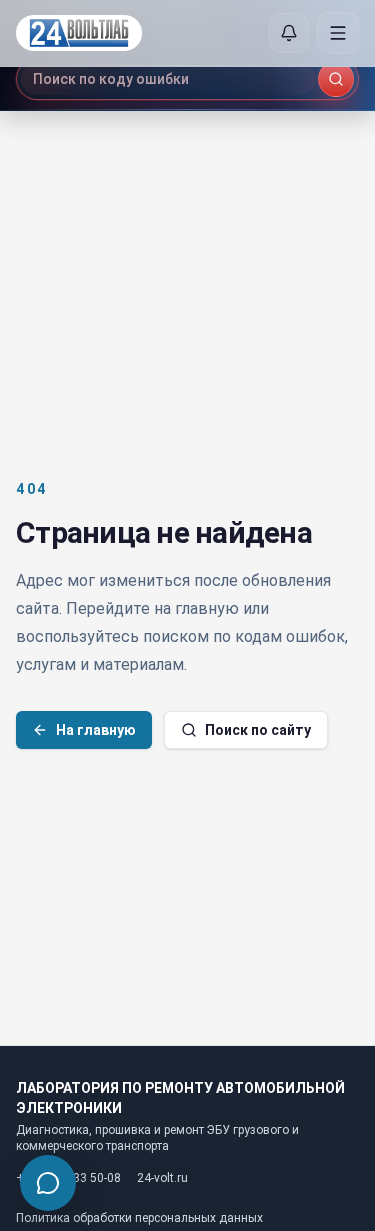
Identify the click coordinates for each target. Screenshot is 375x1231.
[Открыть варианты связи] (48, 1183)
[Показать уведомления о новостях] (289, 33)
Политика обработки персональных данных (139, 1218)
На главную (96, 730)
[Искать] (336, 79)
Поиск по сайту (258, 730)
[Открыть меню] (338, 33)
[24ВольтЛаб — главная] (79, 33)
